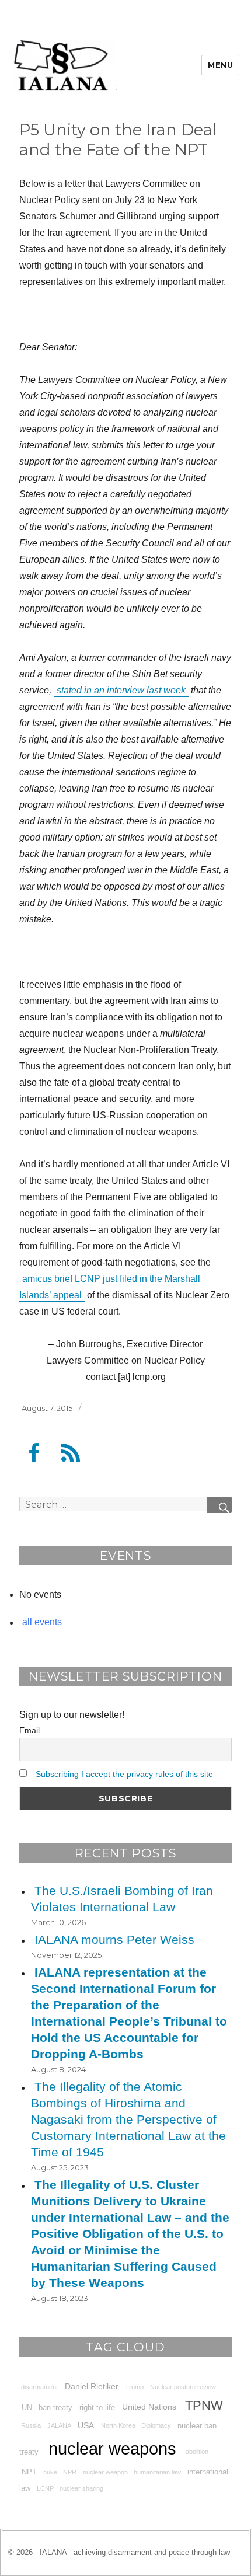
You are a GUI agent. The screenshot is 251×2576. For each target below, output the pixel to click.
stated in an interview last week (121, 690)
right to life (97, 2407)
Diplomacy (156, 2425)
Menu (220, 65)
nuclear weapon (105, 2472)
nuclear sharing (81, 2488)
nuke (50, 2472)
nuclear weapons (112, 2448)
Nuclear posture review (183, 2387)
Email (29, 1730)
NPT (29, 2472)
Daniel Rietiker (92, 2386)
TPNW (204, 2405)
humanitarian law (157, 2472)
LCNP (45, 2488)
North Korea (118, 2425)
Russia (31, 2425)
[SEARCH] (219, 1505)
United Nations (149, 2407)
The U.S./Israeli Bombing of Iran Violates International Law (122, 1899)
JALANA (59, 2425)
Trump (134, 2387)
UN (27, 2407)
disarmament (39, 2387)
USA (86, 2425)
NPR (70, 2472)
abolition (197, 2452)
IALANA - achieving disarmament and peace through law (135, 2552)
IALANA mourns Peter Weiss (114, 1939)
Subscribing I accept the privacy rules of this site (124, 1774)
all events (42, 1622)
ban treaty (55, 2407)
